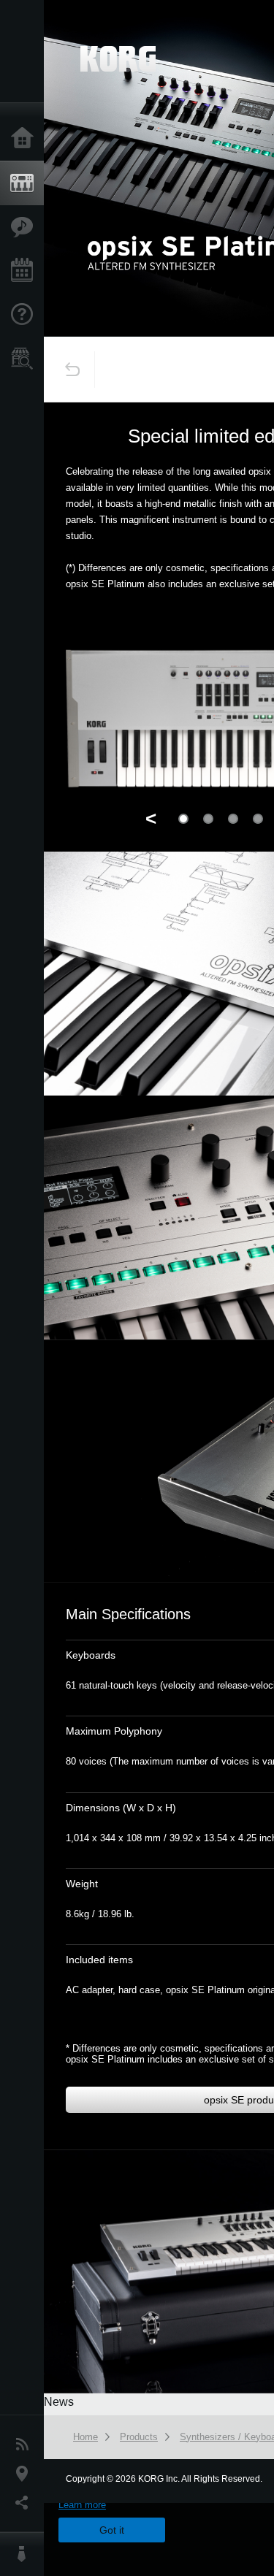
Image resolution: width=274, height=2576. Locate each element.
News (26, 2445)
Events (26, 271)
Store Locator (26, 359)
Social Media (26, 2503)
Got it (112, 2530)
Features (26, 227)
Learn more (82, 2505)
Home (26, 139)
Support (26, 315)
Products (26, 183)
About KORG (26, 2554)
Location (26, 2474)
